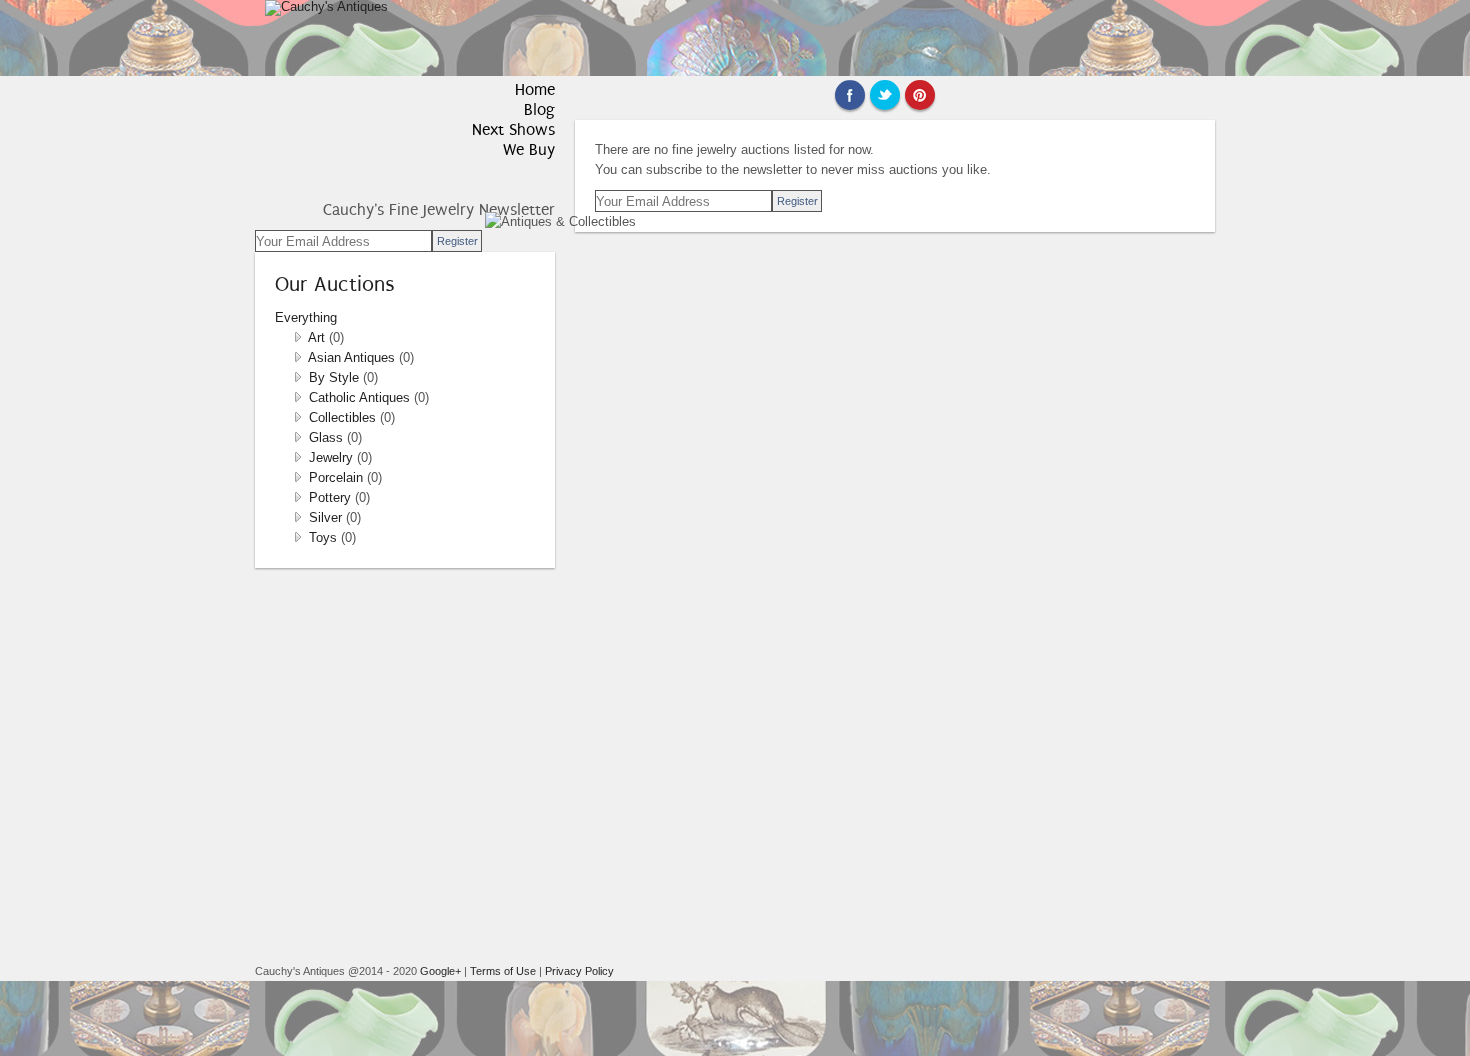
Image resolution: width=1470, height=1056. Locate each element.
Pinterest (920, 95)
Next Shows (513, 129)
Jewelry (333, 457)
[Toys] (298, 537)
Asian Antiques (353, 357)
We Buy (529, 149)
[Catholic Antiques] (298, 397)
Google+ (440, 971)
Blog (539, 109)
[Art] (298, 337)
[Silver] (298, 517)
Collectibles (344, 417)
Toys (325, 537)
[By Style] (298, 377)
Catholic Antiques (361, 397)
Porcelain (338, 477)
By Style (336, 377)
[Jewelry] (298, 457)
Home (535, 89)
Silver (327, 517)
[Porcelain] (298, 477)
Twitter (885, 95)
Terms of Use (503, 971)
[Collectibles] (298, 417)
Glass (328, 437)
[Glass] (298, 437)
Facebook (850, 95)
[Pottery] (298, 497)
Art (318, 337)
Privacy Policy (579, 971)
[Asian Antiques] (298, 357)
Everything (306, 317)
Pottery (332, 497)
